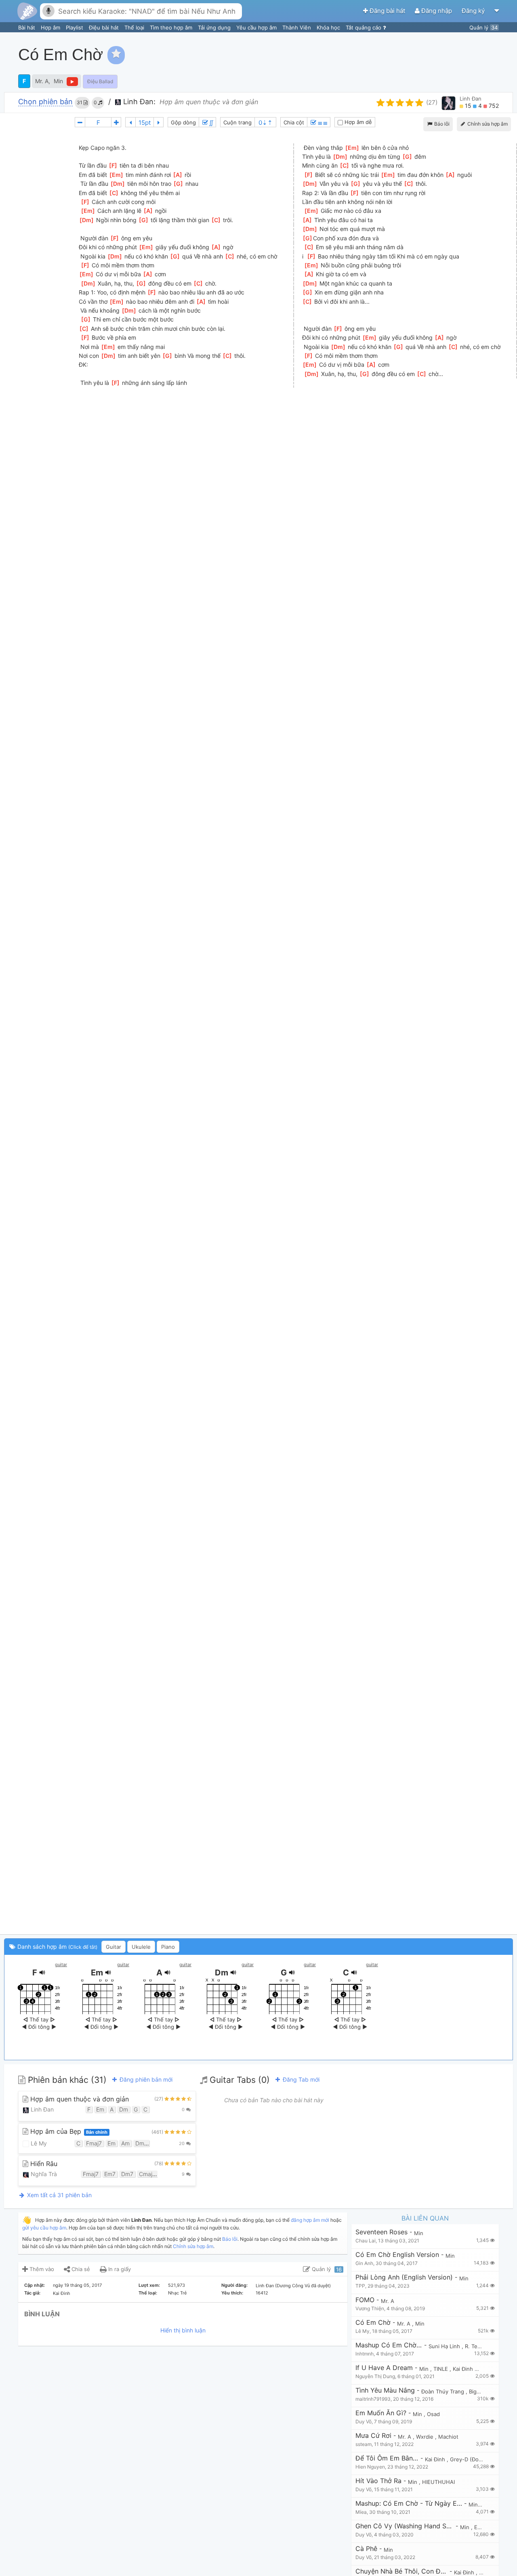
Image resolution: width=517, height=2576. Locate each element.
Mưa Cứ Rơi (373, 2436)
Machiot (448, 2437)
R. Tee (474, 2346)
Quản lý (483, 27)
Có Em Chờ (373, 2323)
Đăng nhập (437, 11)
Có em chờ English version (397, 2255)
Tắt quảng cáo (364, 27)
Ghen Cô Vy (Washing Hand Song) (405, 2526)
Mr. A (42, 81)
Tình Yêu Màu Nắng (385, 2390)
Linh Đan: (138, 102)
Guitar (113, 1947)
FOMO (365, 2300)
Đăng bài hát (387, 11)
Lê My (38, 2143)
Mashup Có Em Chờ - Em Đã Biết (389, 2345)
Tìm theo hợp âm (172, 27)
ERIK (480, 2527)
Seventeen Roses (381, 2232)
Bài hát (27, 27)
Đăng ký (474, 11)
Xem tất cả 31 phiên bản (59, 2195)
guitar (61, 1965)
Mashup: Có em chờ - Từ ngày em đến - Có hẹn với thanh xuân (409, 2504)
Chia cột (294, 122)
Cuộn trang (237, 122)
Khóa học (329, 27)
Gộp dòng (183, 122)
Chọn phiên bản (45, 102)
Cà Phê (366, 2549)
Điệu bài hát (105, 27)
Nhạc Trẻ (177, 2293)
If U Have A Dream (384, 2368)
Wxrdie (426, 2437)
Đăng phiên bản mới (145, 2079)
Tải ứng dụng (215, 27)
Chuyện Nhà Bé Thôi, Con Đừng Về (401, 2571)
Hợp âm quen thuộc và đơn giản (79, 2099)
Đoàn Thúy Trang (443, 2391)
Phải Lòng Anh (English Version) (404, 2277)
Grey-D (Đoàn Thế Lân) (480, 2459)
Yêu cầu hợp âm (257, 27)
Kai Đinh (62, 2293)
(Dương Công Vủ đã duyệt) (303, 2286)
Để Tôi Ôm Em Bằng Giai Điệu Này (387, 2458)
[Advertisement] (366, 55)
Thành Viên (297, 27)
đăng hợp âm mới (310, 2220)
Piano (168, 1947)
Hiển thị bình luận (183, 2330)
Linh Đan (471, 99)
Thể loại (135, 27)
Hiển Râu (43, 2164)
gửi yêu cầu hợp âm (44, 2228)
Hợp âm (51, 27)
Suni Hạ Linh (445, 2346)
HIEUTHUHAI (438, 2482)
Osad (433, 2414)
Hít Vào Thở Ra (378, 2481)
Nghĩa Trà (43, 2174)
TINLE (441, 2369)
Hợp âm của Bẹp (68, 2132)
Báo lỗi (441, 124)
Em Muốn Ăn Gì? (381, 2413)
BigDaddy (481, 2391)
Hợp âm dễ (357, 122)
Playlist (75, 27)
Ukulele (141, 1947)
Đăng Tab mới (300, 2079)
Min (58, 81)
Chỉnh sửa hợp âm (193, 2246)
